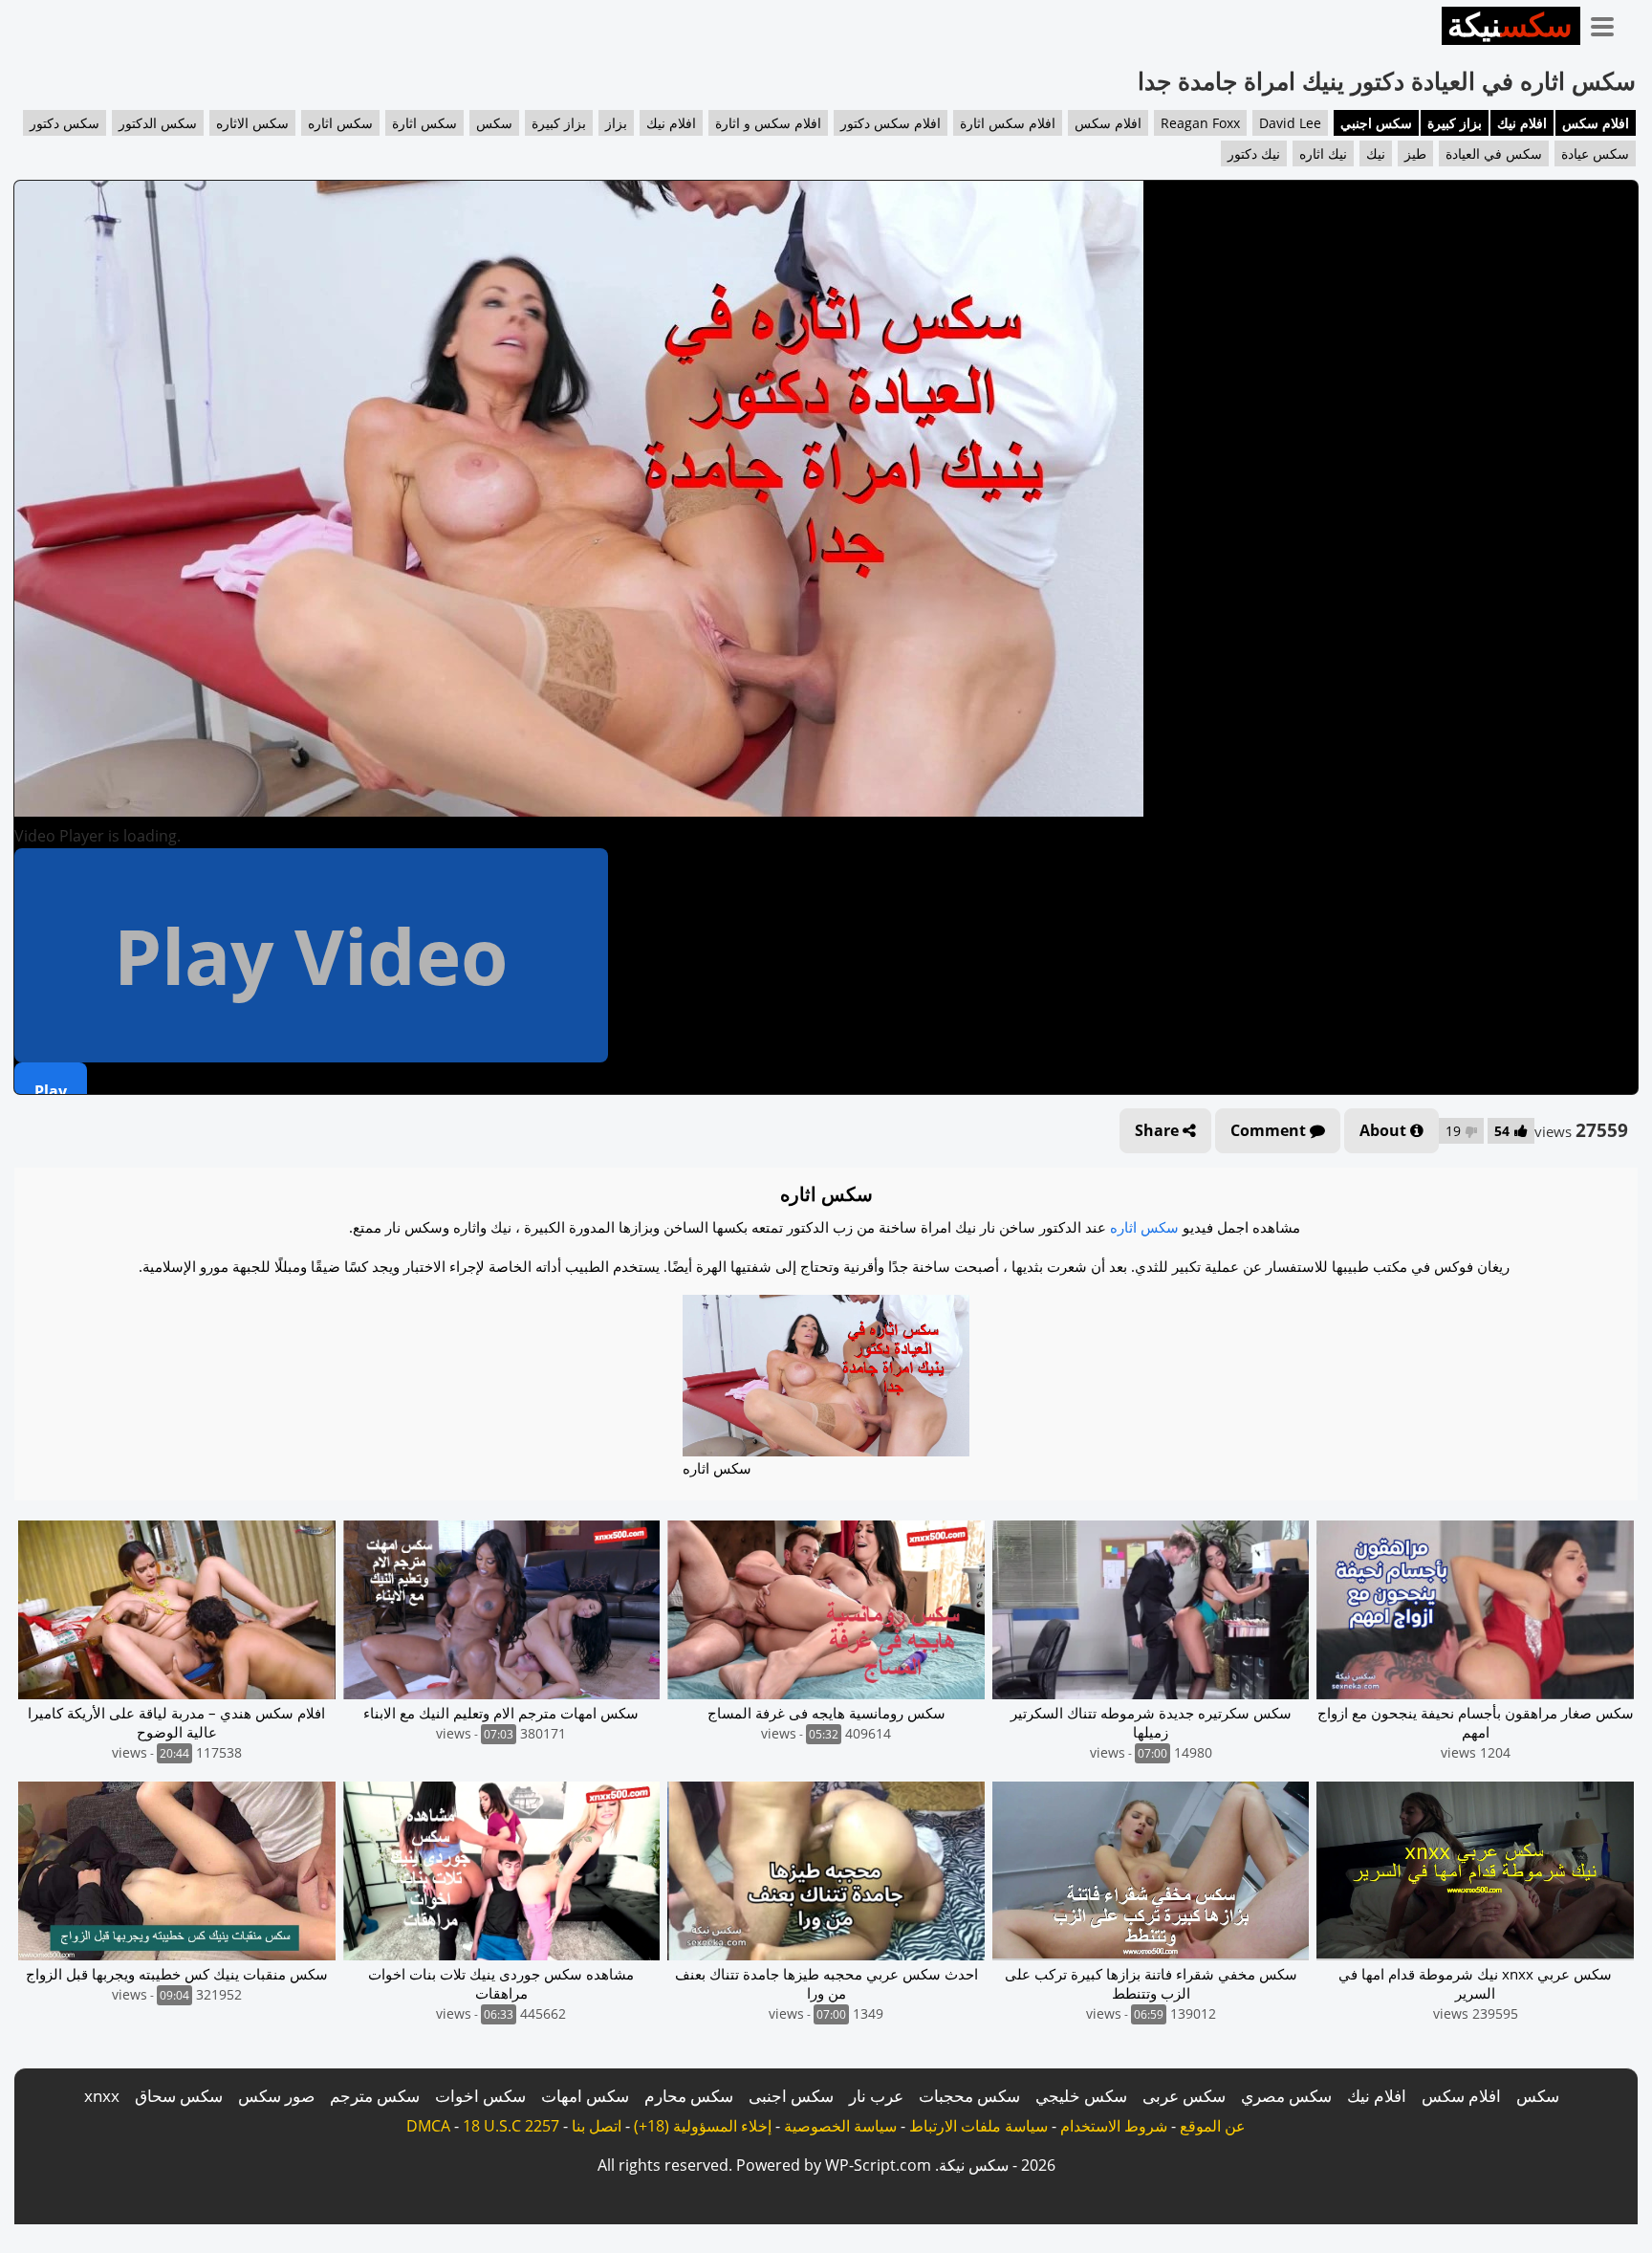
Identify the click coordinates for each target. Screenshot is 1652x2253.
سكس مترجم (375, 2096)
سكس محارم (689, 2096)
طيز (1415, 153)
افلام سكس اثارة (1008, 123)
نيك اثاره (1323, 153)
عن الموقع (1213, 2126)
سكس (494, 123)
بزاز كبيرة (1455, 123)
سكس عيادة (1595, 153)
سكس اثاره (340, 123)
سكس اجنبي (1376, 123)
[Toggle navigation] (1609, 23)
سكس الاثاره (252, 123)
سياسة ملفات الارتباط (978, 2126)
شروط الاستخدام (1114, 2126)
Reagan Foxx (1200, 123)
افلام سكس (1596, 123)
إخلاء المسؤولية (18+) (703, 2126)
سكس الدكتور (158, 123)
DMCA (428, 2126)
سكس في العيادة (1494, 153)
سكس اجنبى (791, 2096)
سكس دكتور (65, 123)
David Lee (1290, 123)
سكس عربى (1184, 2096)
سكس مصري (1286, 2096)
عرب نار (876, 2096)
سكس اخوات (480, 2096)
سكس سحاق (179, 2096)
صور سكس (276, 2096)
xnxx (102, 2096)
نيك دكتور (1254, 153)
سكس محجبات (969, 2096)
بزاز (616, 123)
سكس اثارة (424, 123)
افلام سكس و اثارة (768, 123)
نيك (1376, 153)
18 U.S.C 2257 (511, 2126)
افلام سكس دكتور (891, 123)
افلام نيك (1522, 123)
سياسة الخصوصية (840, 2126)
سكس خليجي (1081, 2096)
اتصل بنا (597, 2126)
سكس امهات (585, 2096)
